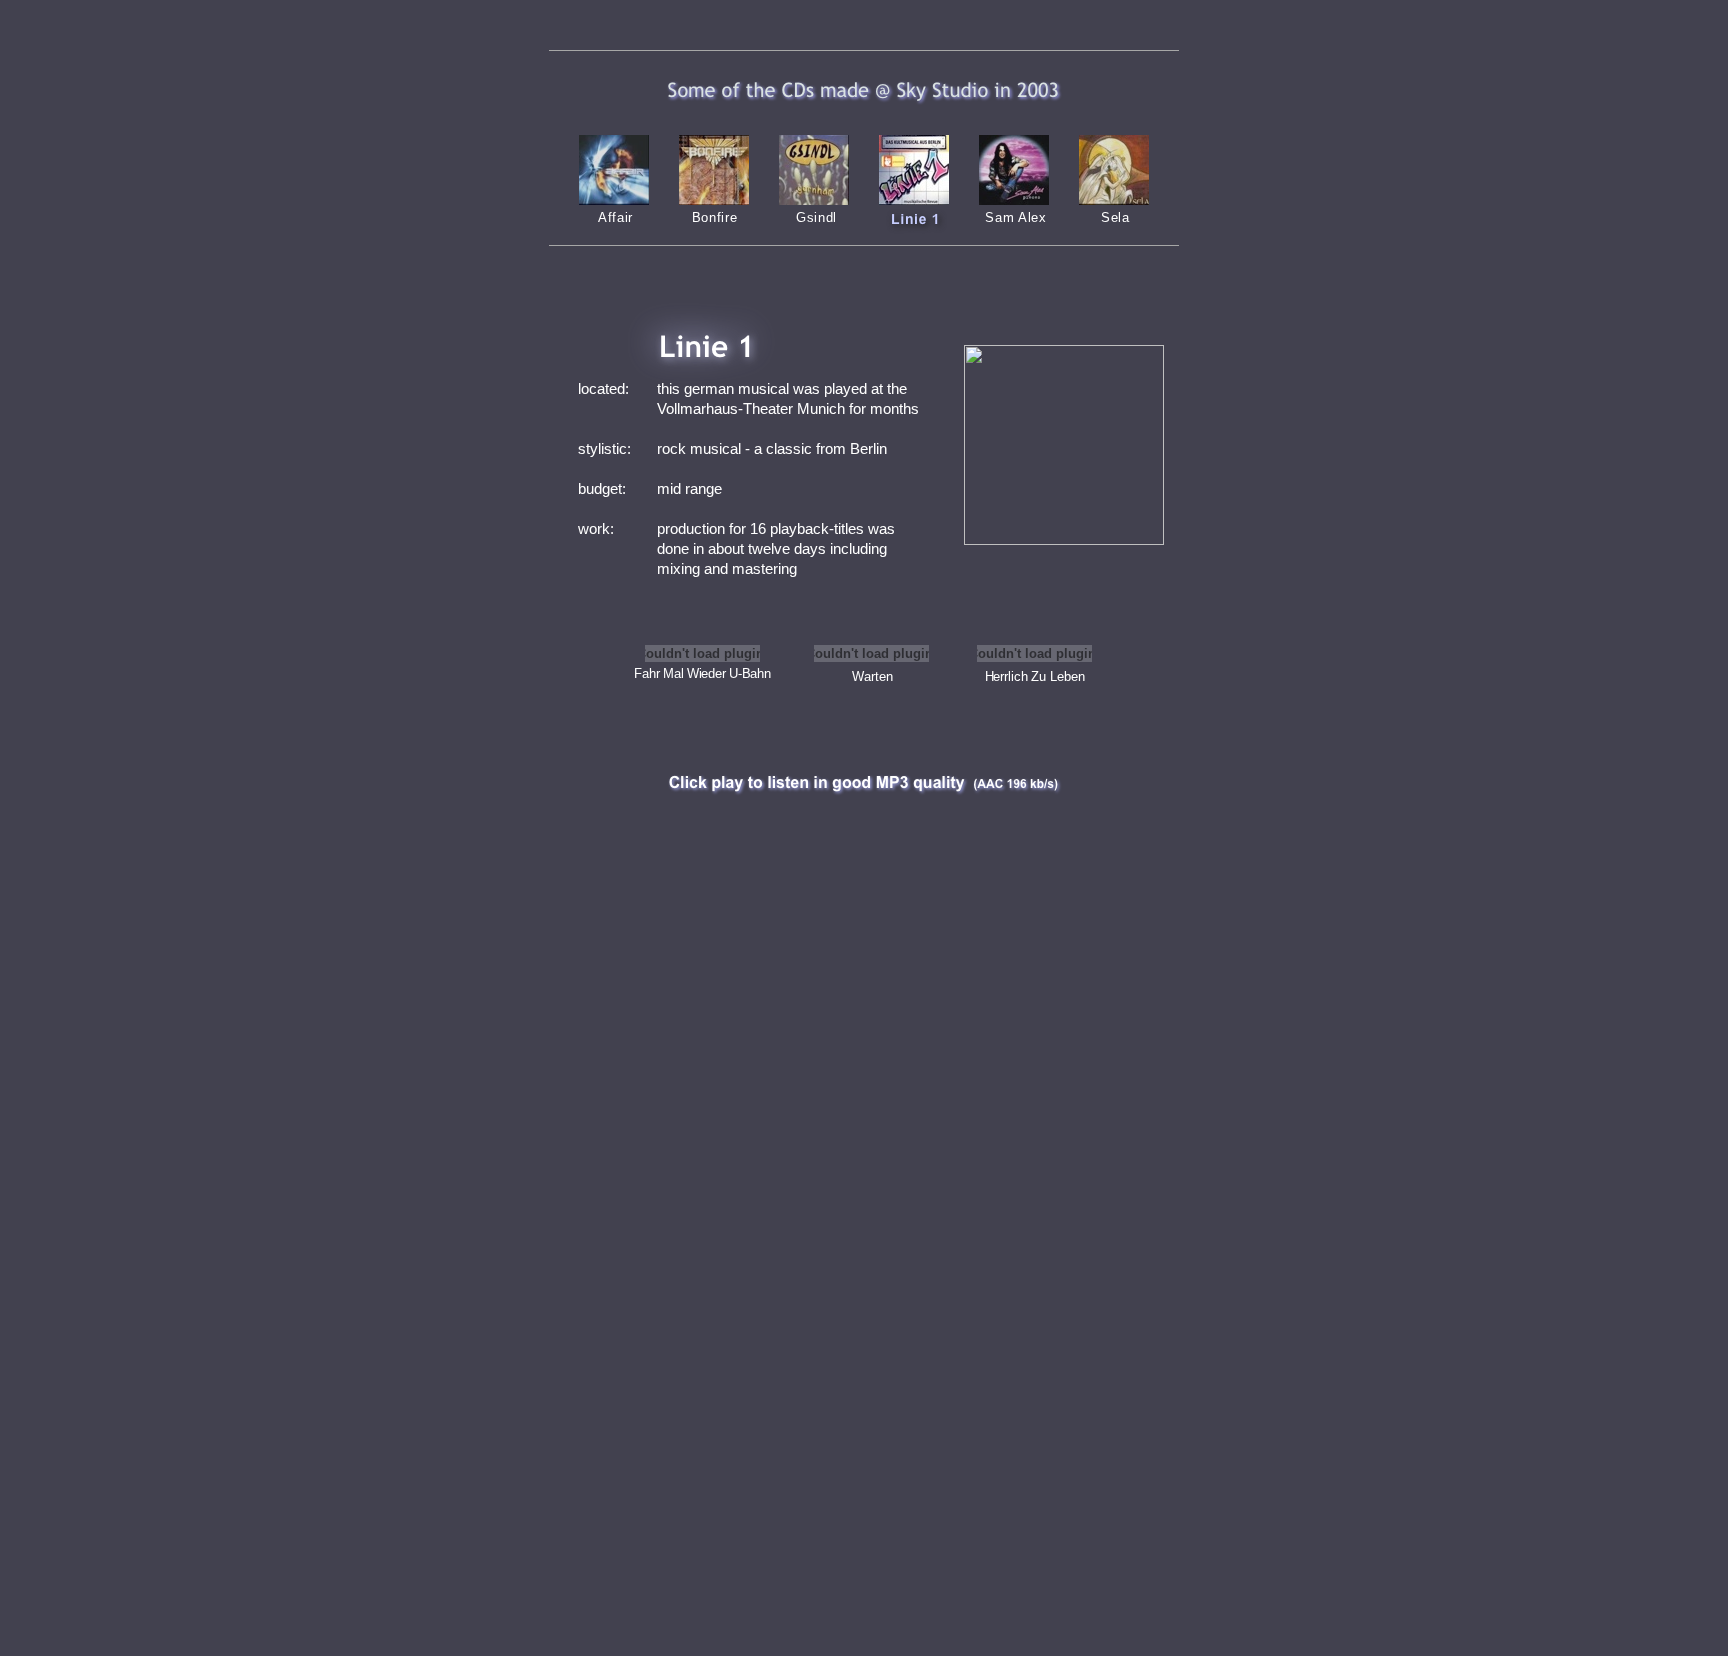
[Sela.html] (1114, 199)
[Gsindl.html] (814, 199)
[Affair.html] (614, 199)
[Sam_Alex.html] (1014, 199)
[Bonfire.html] (714, 199)
